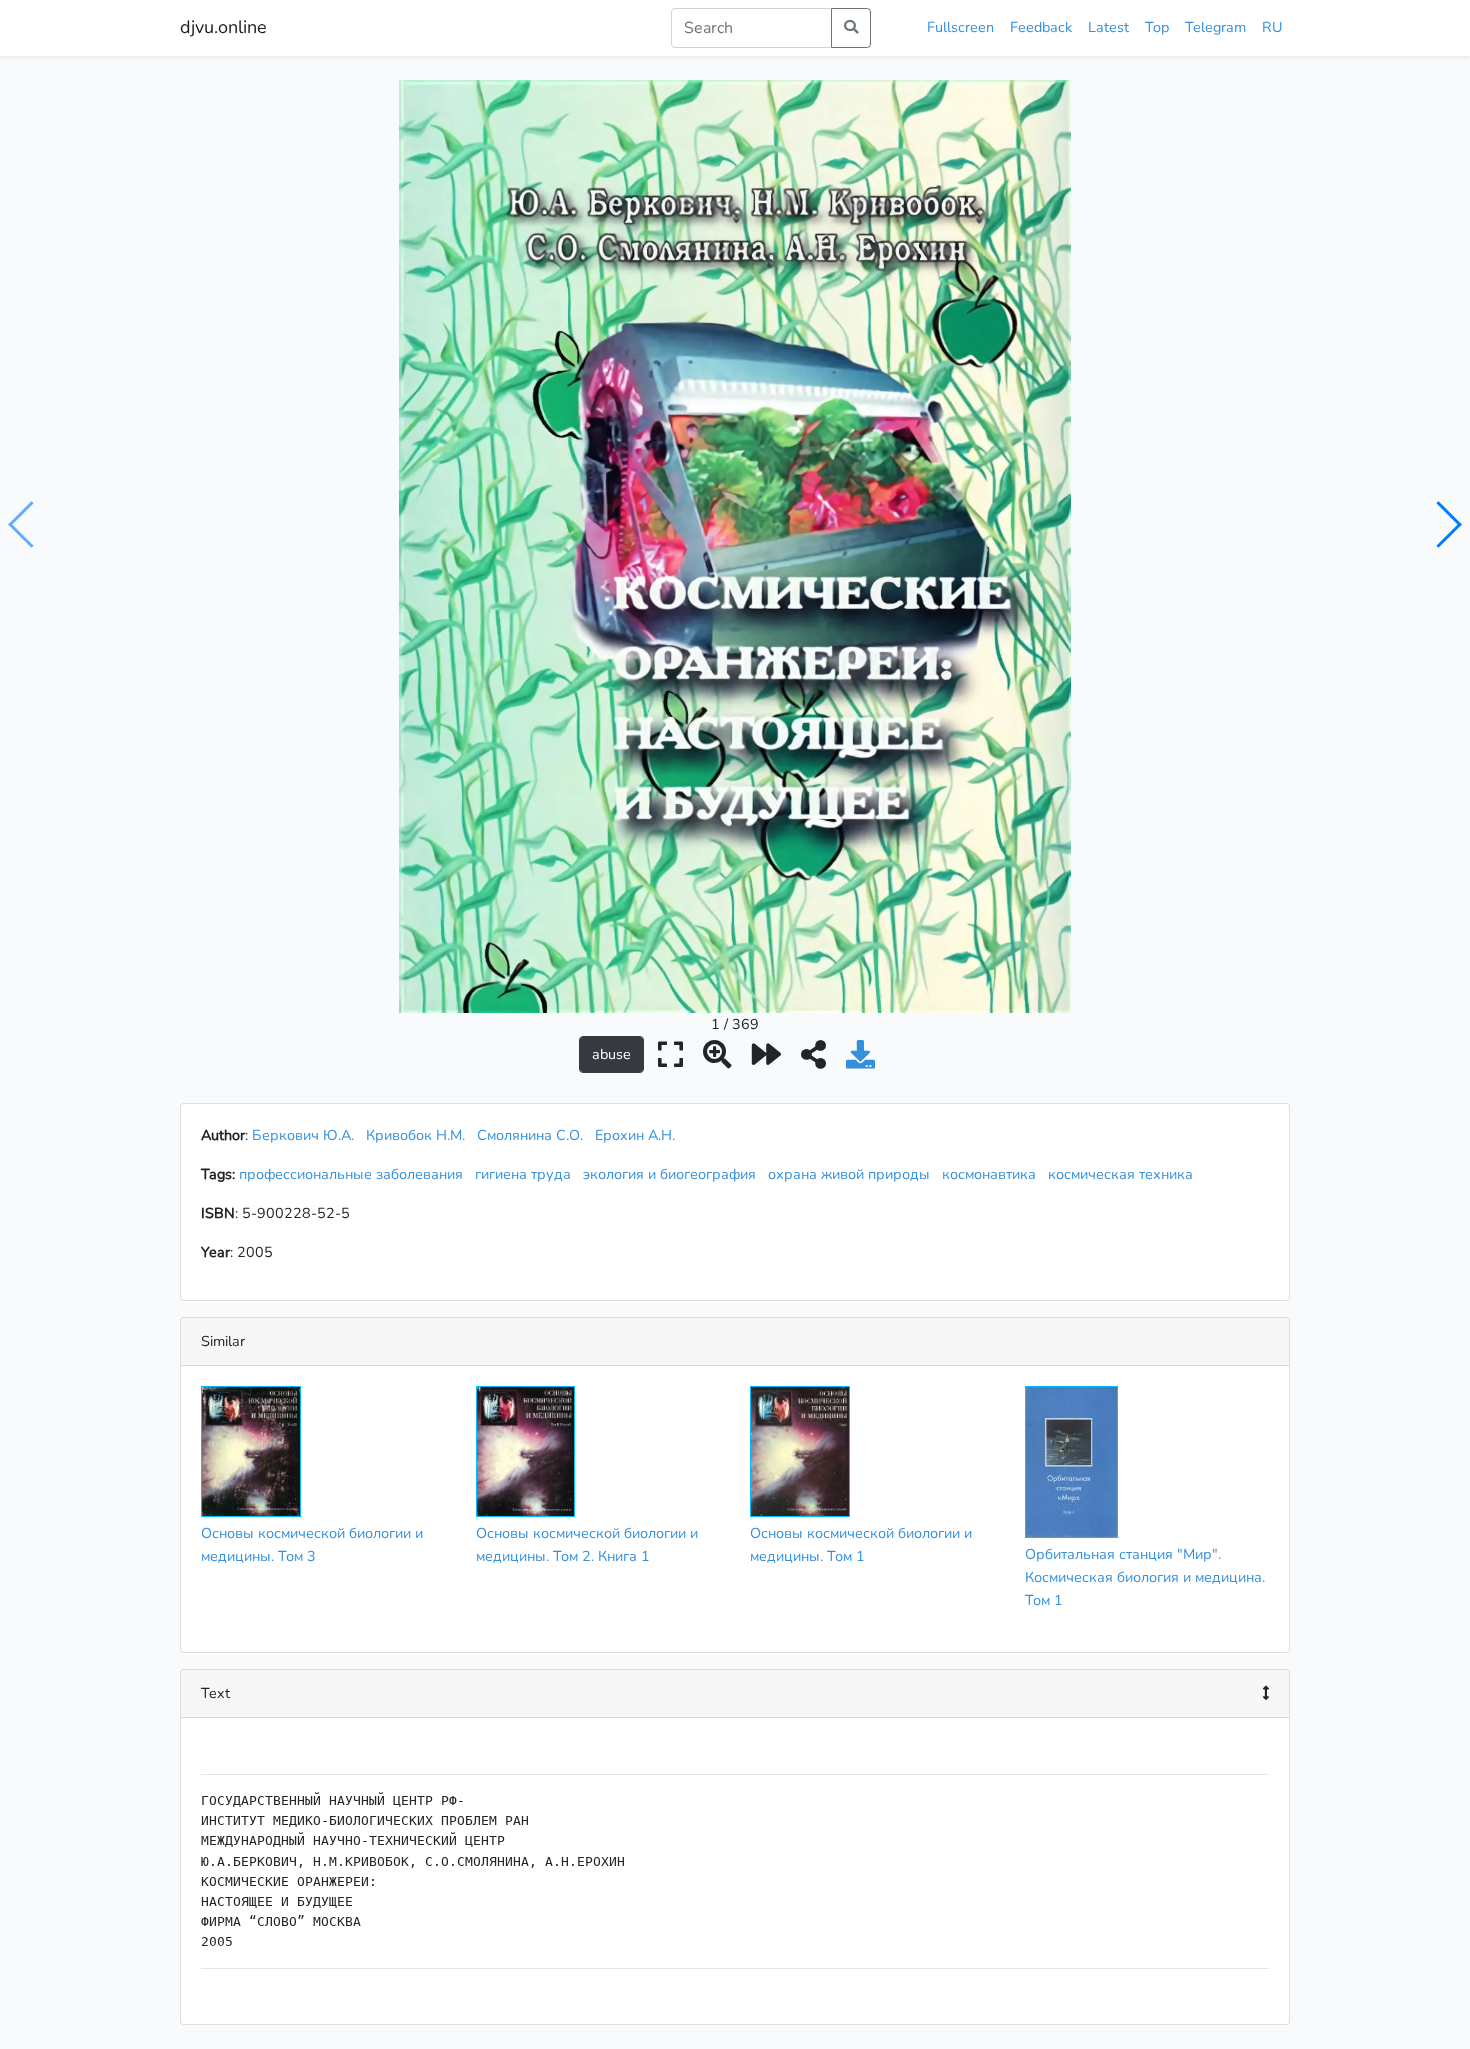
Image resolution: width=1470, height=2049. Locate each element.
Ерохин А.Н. (635, 1135)
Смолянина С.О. (530, 1135)
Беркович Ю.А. (303, 1135)
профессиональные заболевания (355, 1174)
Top (1157, 27)
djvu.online (223, 27)
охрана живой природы (853, 1174)
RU (1272, 27)
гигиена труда (527, 1174)
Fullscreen (960, 27)
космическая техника (1124, 1174)
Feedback (1041, 27)
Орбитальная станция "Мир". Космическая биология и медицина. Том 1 (1145, 1577)
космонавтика (993, 1174)
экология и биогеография (673, 1174)
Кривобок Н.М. (415, 1135)
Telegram (1215, 27)
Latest (1108, 27)
